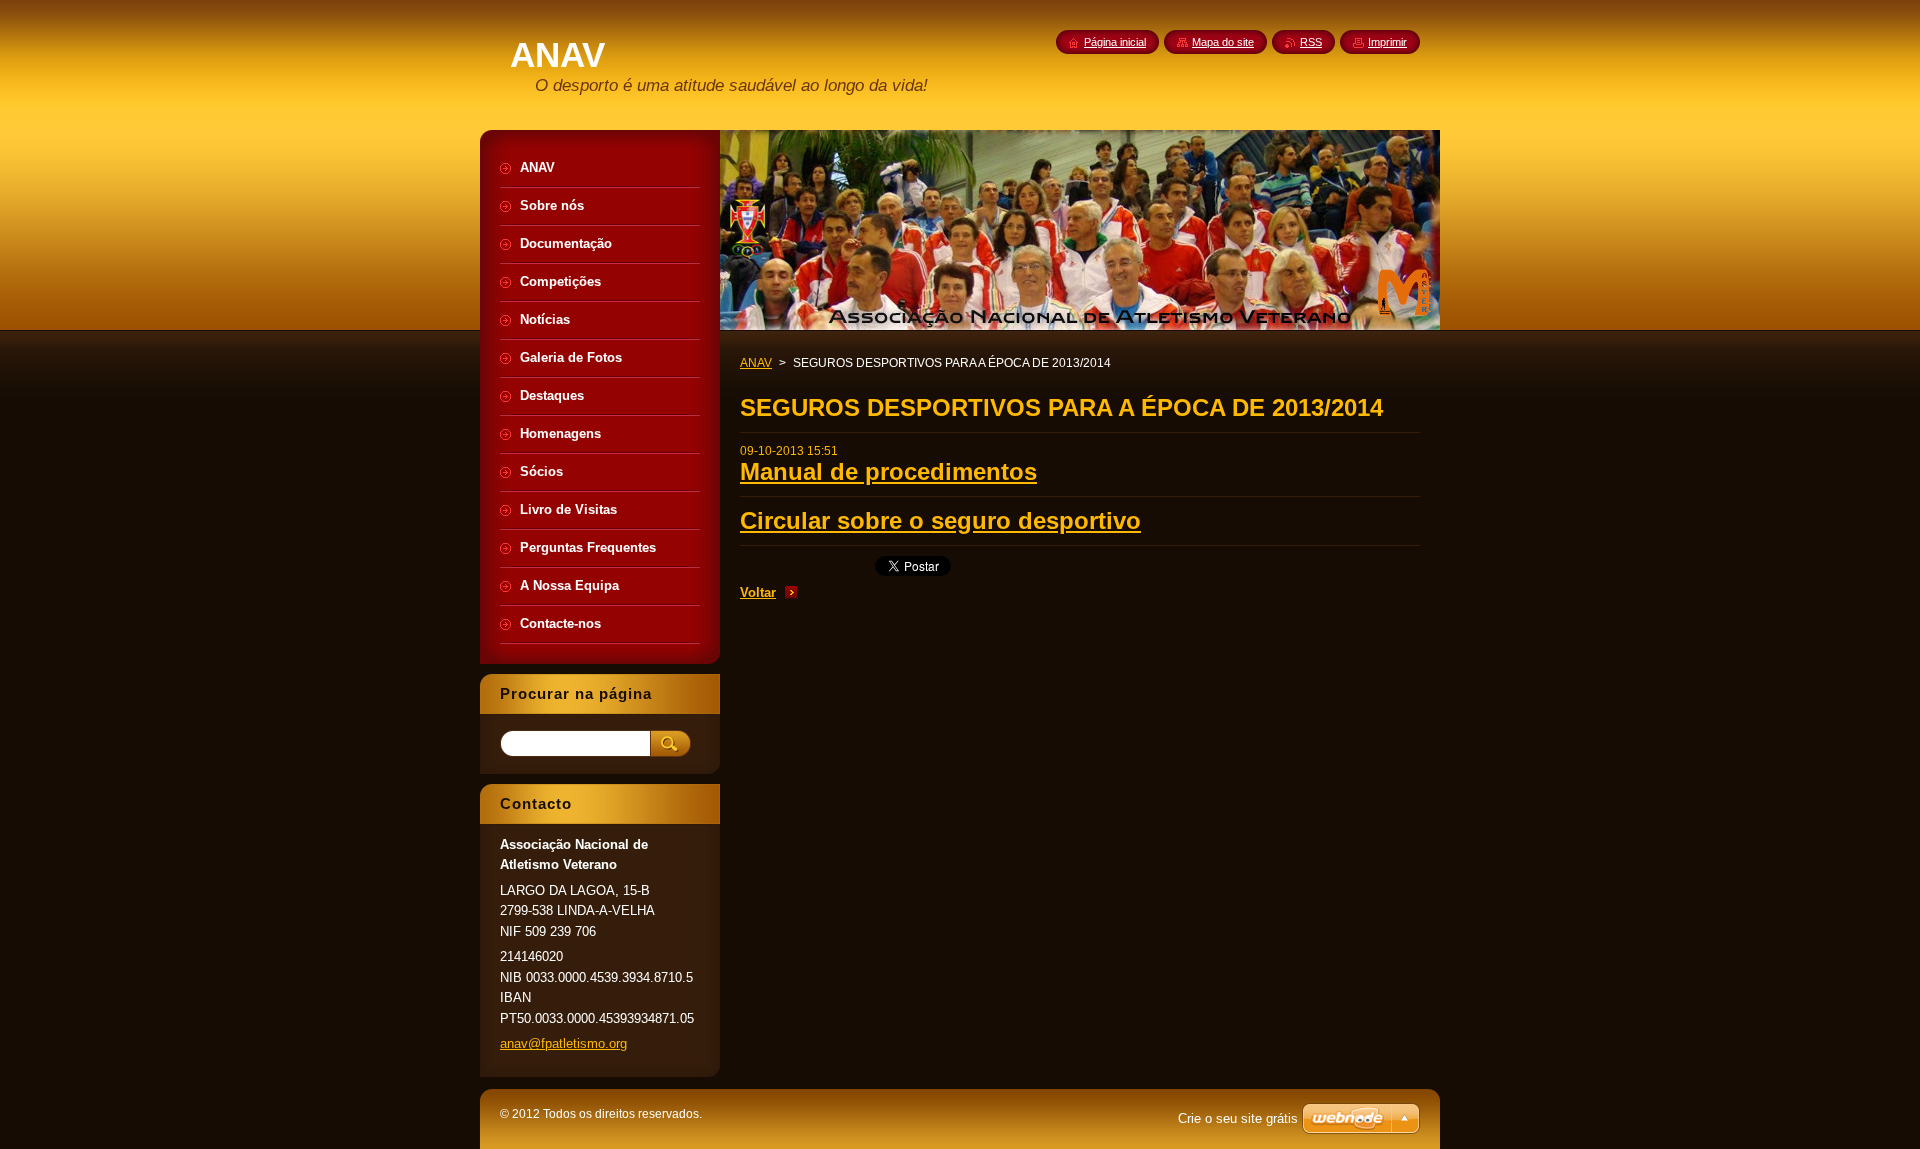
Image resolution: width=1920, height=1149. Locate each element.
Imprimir (1387, 42)
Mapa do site (1223, 42)
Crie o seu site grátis (1238, 1118)
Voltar (758, 592)
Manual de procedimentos (888, 471)
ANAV (756, 363)
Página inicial (1115, 42)
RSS (1311, 42)
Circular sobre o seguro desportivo (940, 520)
